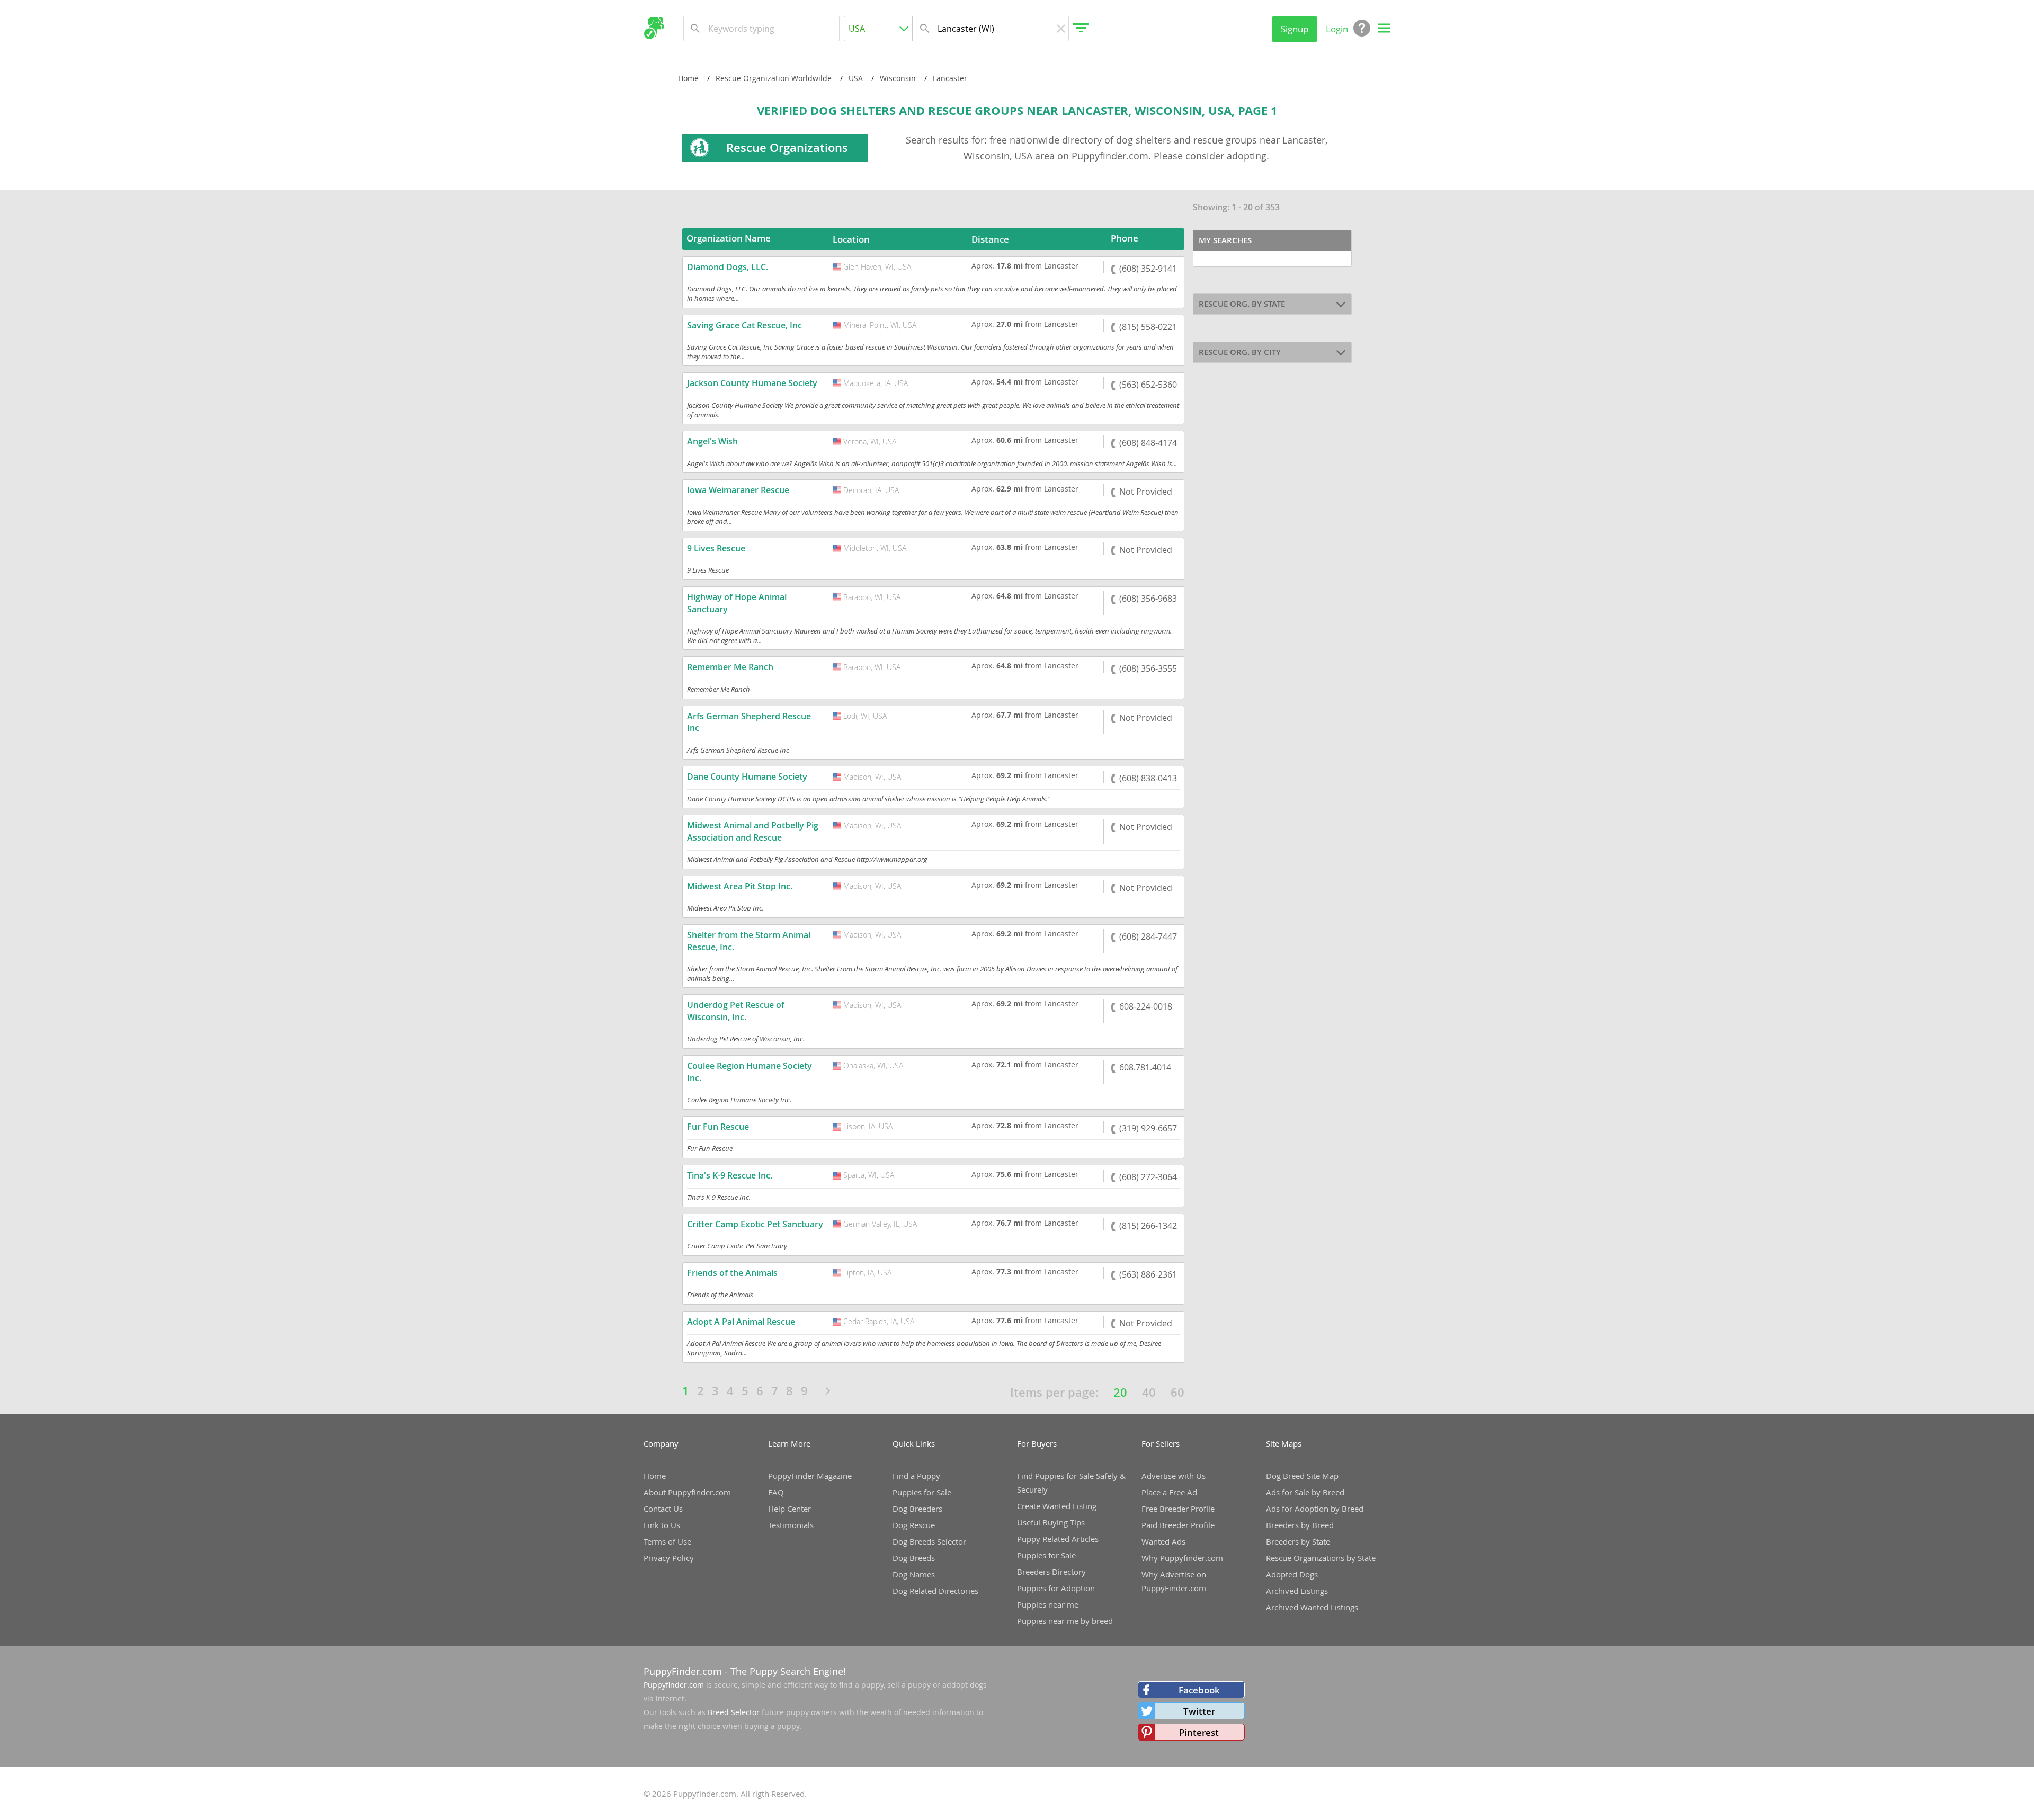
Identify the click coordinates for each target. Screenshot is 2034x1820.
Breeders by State (1298, 1541)
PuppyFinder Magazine (810, 1476)
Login (1337, 29)
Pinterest (1199, 1732)
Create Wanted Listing (1057, 1506)
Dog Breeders (917, 1509)
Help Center (789, 1509)
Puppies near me (1048, 1604)
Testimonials (791, 1525)
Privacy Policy (669, 1558)
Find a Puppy (916, 1476)
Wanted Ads (1163, 1541)
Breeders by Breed (1300, 1525)
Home (655, 1476)
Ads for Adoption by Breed (1315, 1509)
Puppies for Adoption (1056, 1588)
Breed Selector (734, 1712)
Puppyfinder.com (674, 1685)
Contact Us (663, 1509)
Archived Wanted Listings (1312, 1607)
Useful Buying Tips (1051, 1522)
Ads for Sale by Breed (1305, 1492)
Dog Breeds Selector (929, 1541)
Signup (1295, 29)
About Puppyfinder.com (687, 1492)
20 (1120, 1393)
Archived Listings (1297, 1591)
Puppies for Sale (922, 1492)
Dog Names (914, 1574)
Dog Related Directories (935, 1591)
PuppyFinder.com (683, 1671)
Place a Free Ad (1169, 1492)
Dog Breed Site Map (1302, 1476)
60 (1177, 1393)
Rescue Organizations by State (1321, 1558)
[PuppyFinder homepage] (654, 28)
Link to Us (662, 1525)
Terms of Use (667, 1541)
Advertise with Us (1174, 1476)
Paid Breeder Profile (1178, 1525)
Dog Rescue (914, 1525)
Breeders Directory (1051, 1572)
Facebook (1199, 1690)
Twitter (1199, 1711)
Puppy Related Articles (1058, 1539)
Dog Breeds (914, 1558)
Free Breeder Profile (1178, 1509)
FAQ (776, 1492)
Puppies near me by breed (1065, 1621)
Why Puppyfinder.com (1182, 1558)
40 (1149, 1393)
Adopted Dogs (1292, 1574)
